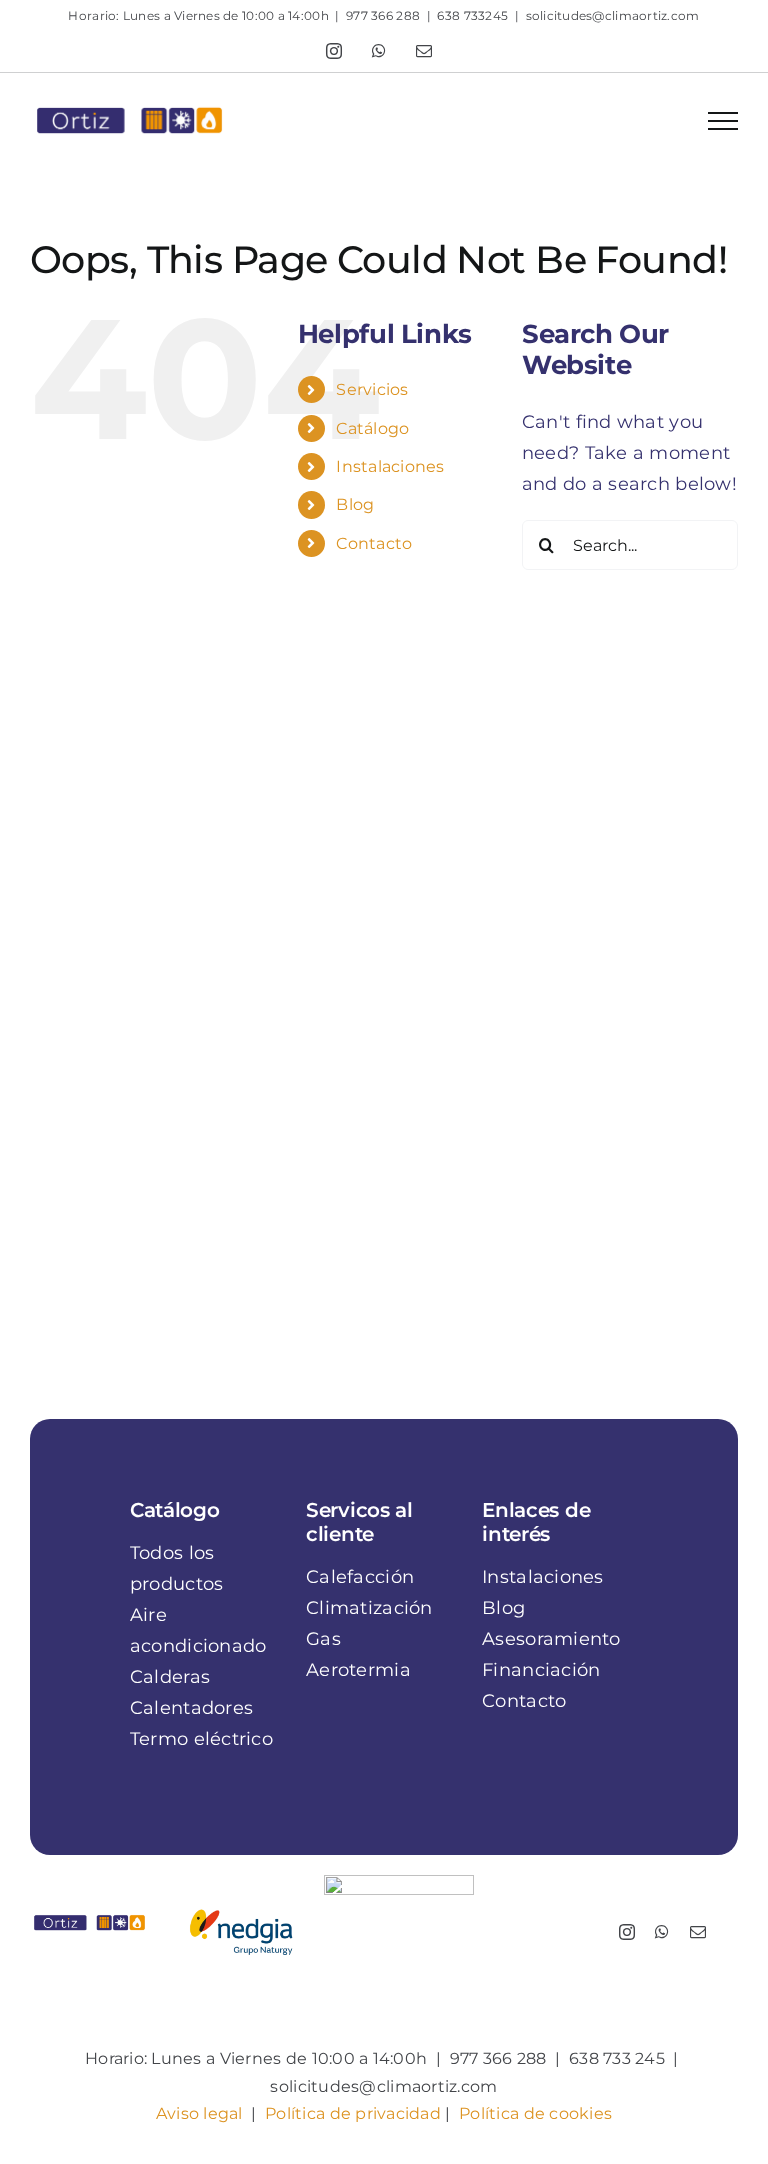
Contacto (374, 543)
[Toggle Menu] (723, 121)
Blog (355, 504)
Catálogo (372, 428)
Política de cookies (535, 2113)
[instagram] (627, 1932)
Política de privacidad (353, 2113)
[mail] (698, 1932)
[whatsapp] (662, 1932)
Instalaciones (390, 466)
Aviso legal (199, 2113)
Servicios (372, 389)
